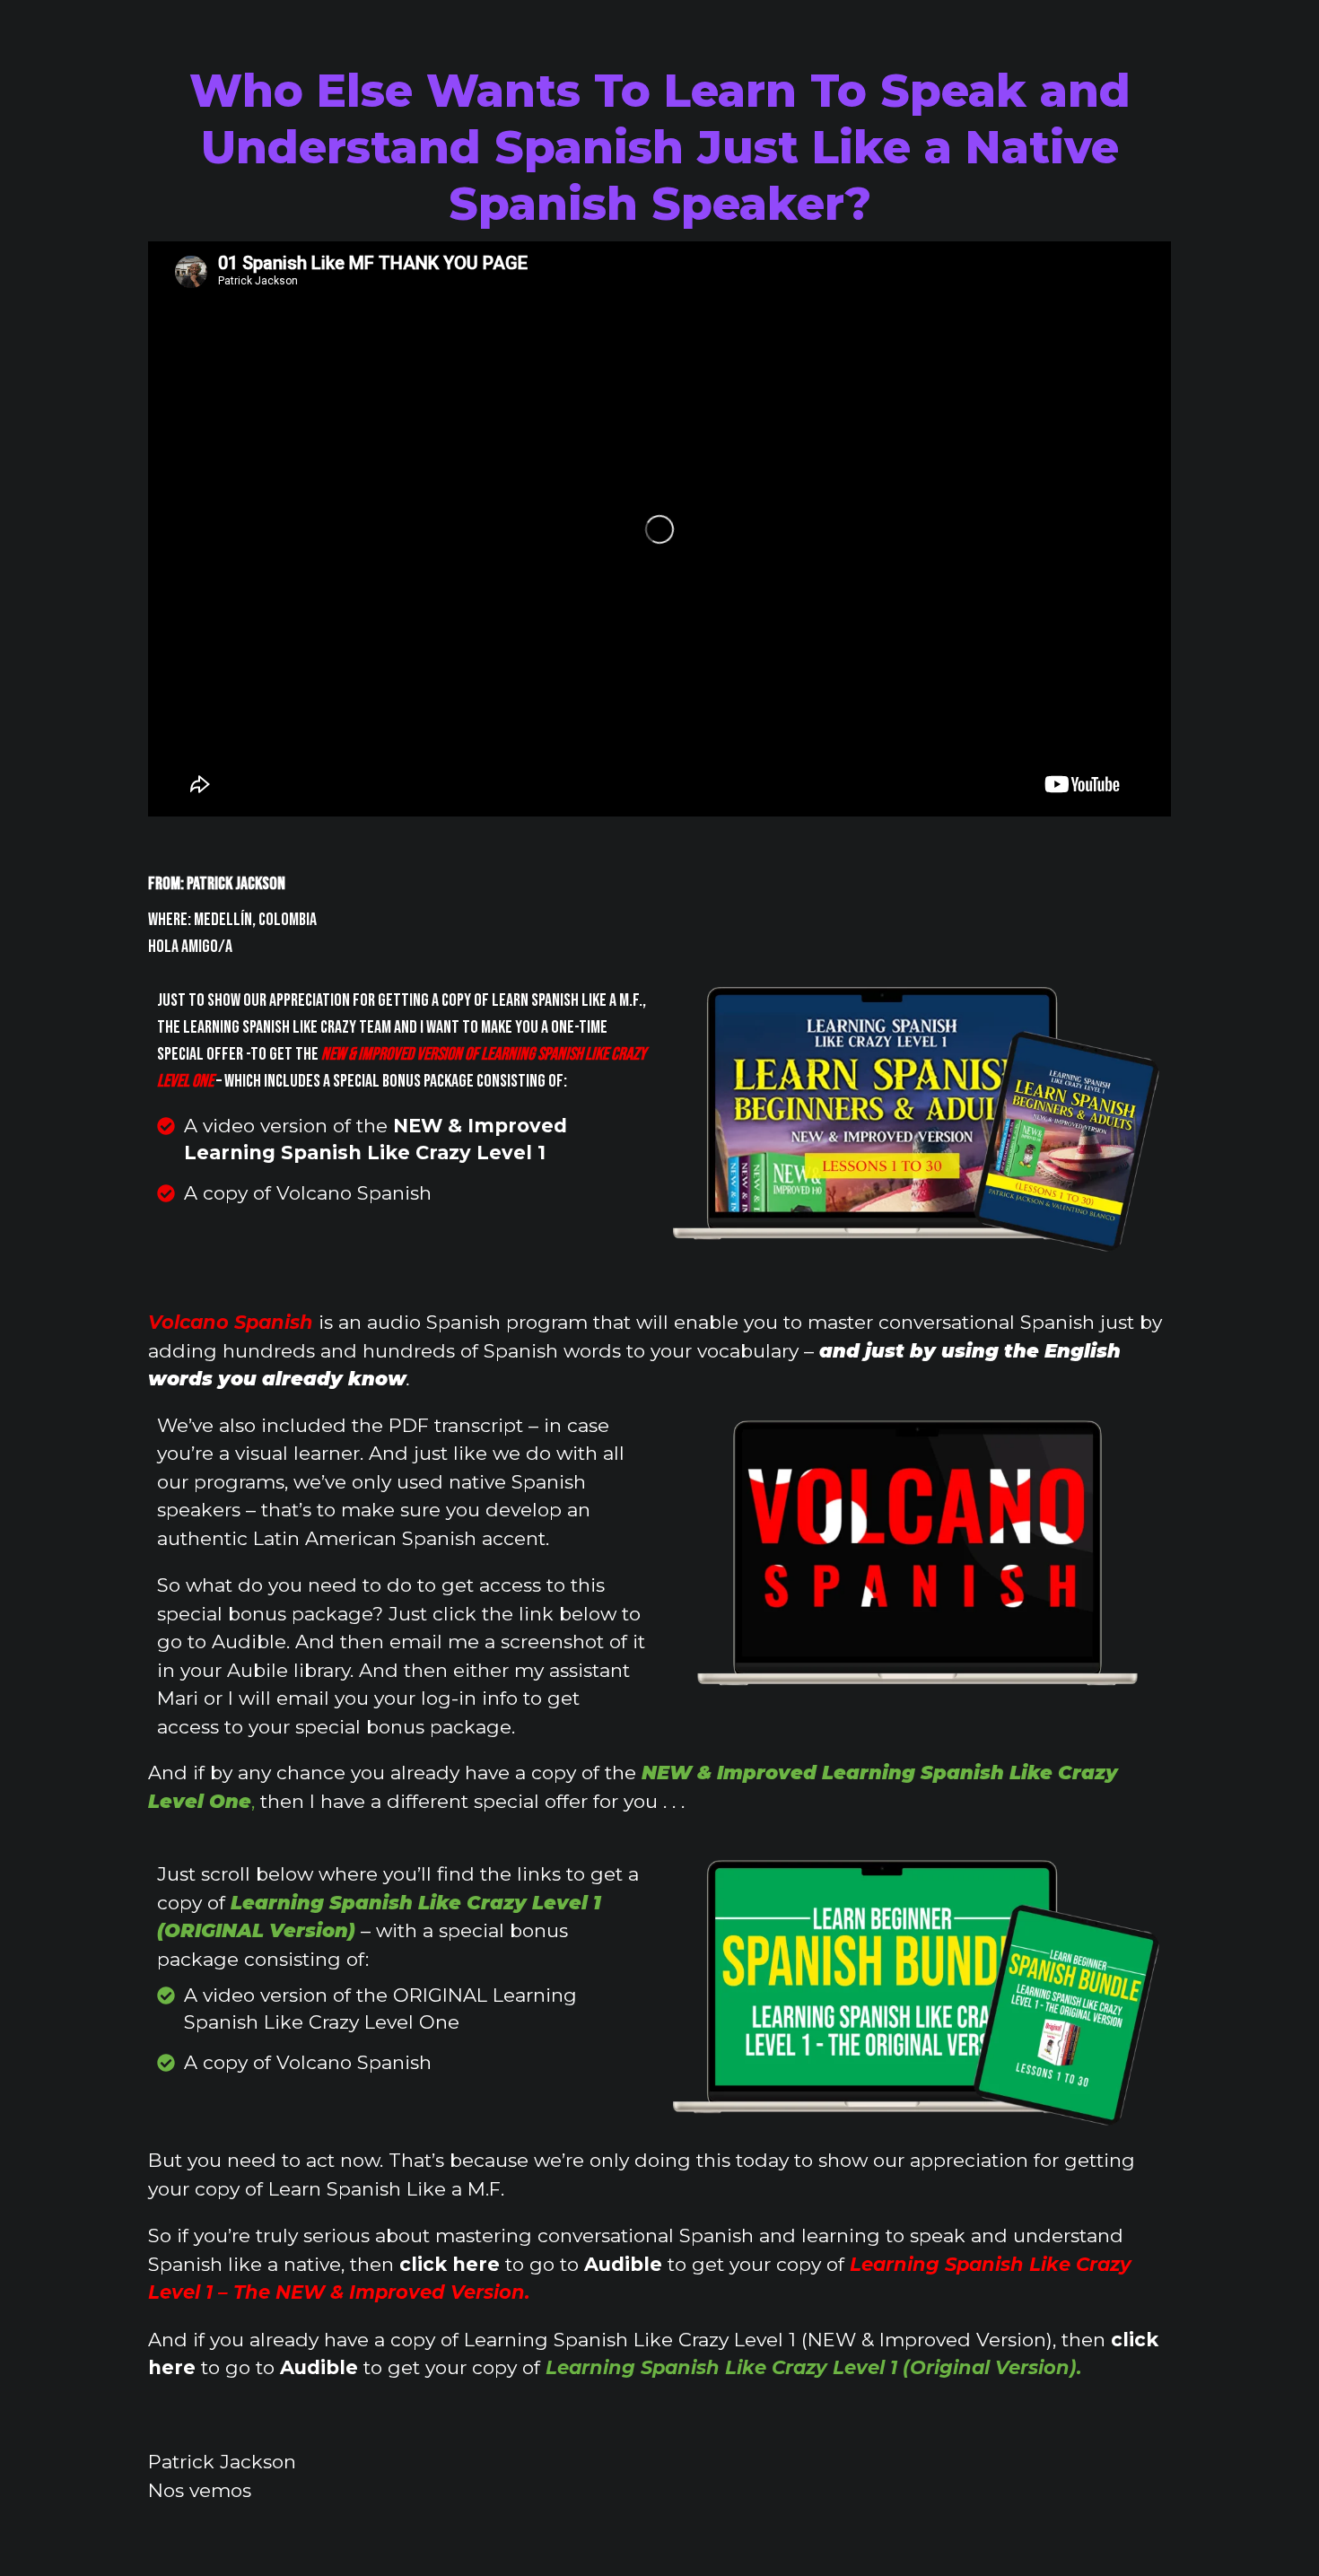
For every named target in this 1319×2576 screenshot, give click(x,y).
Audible (623, 2264)
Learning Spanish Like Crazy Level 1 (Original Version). (814, 2367)
